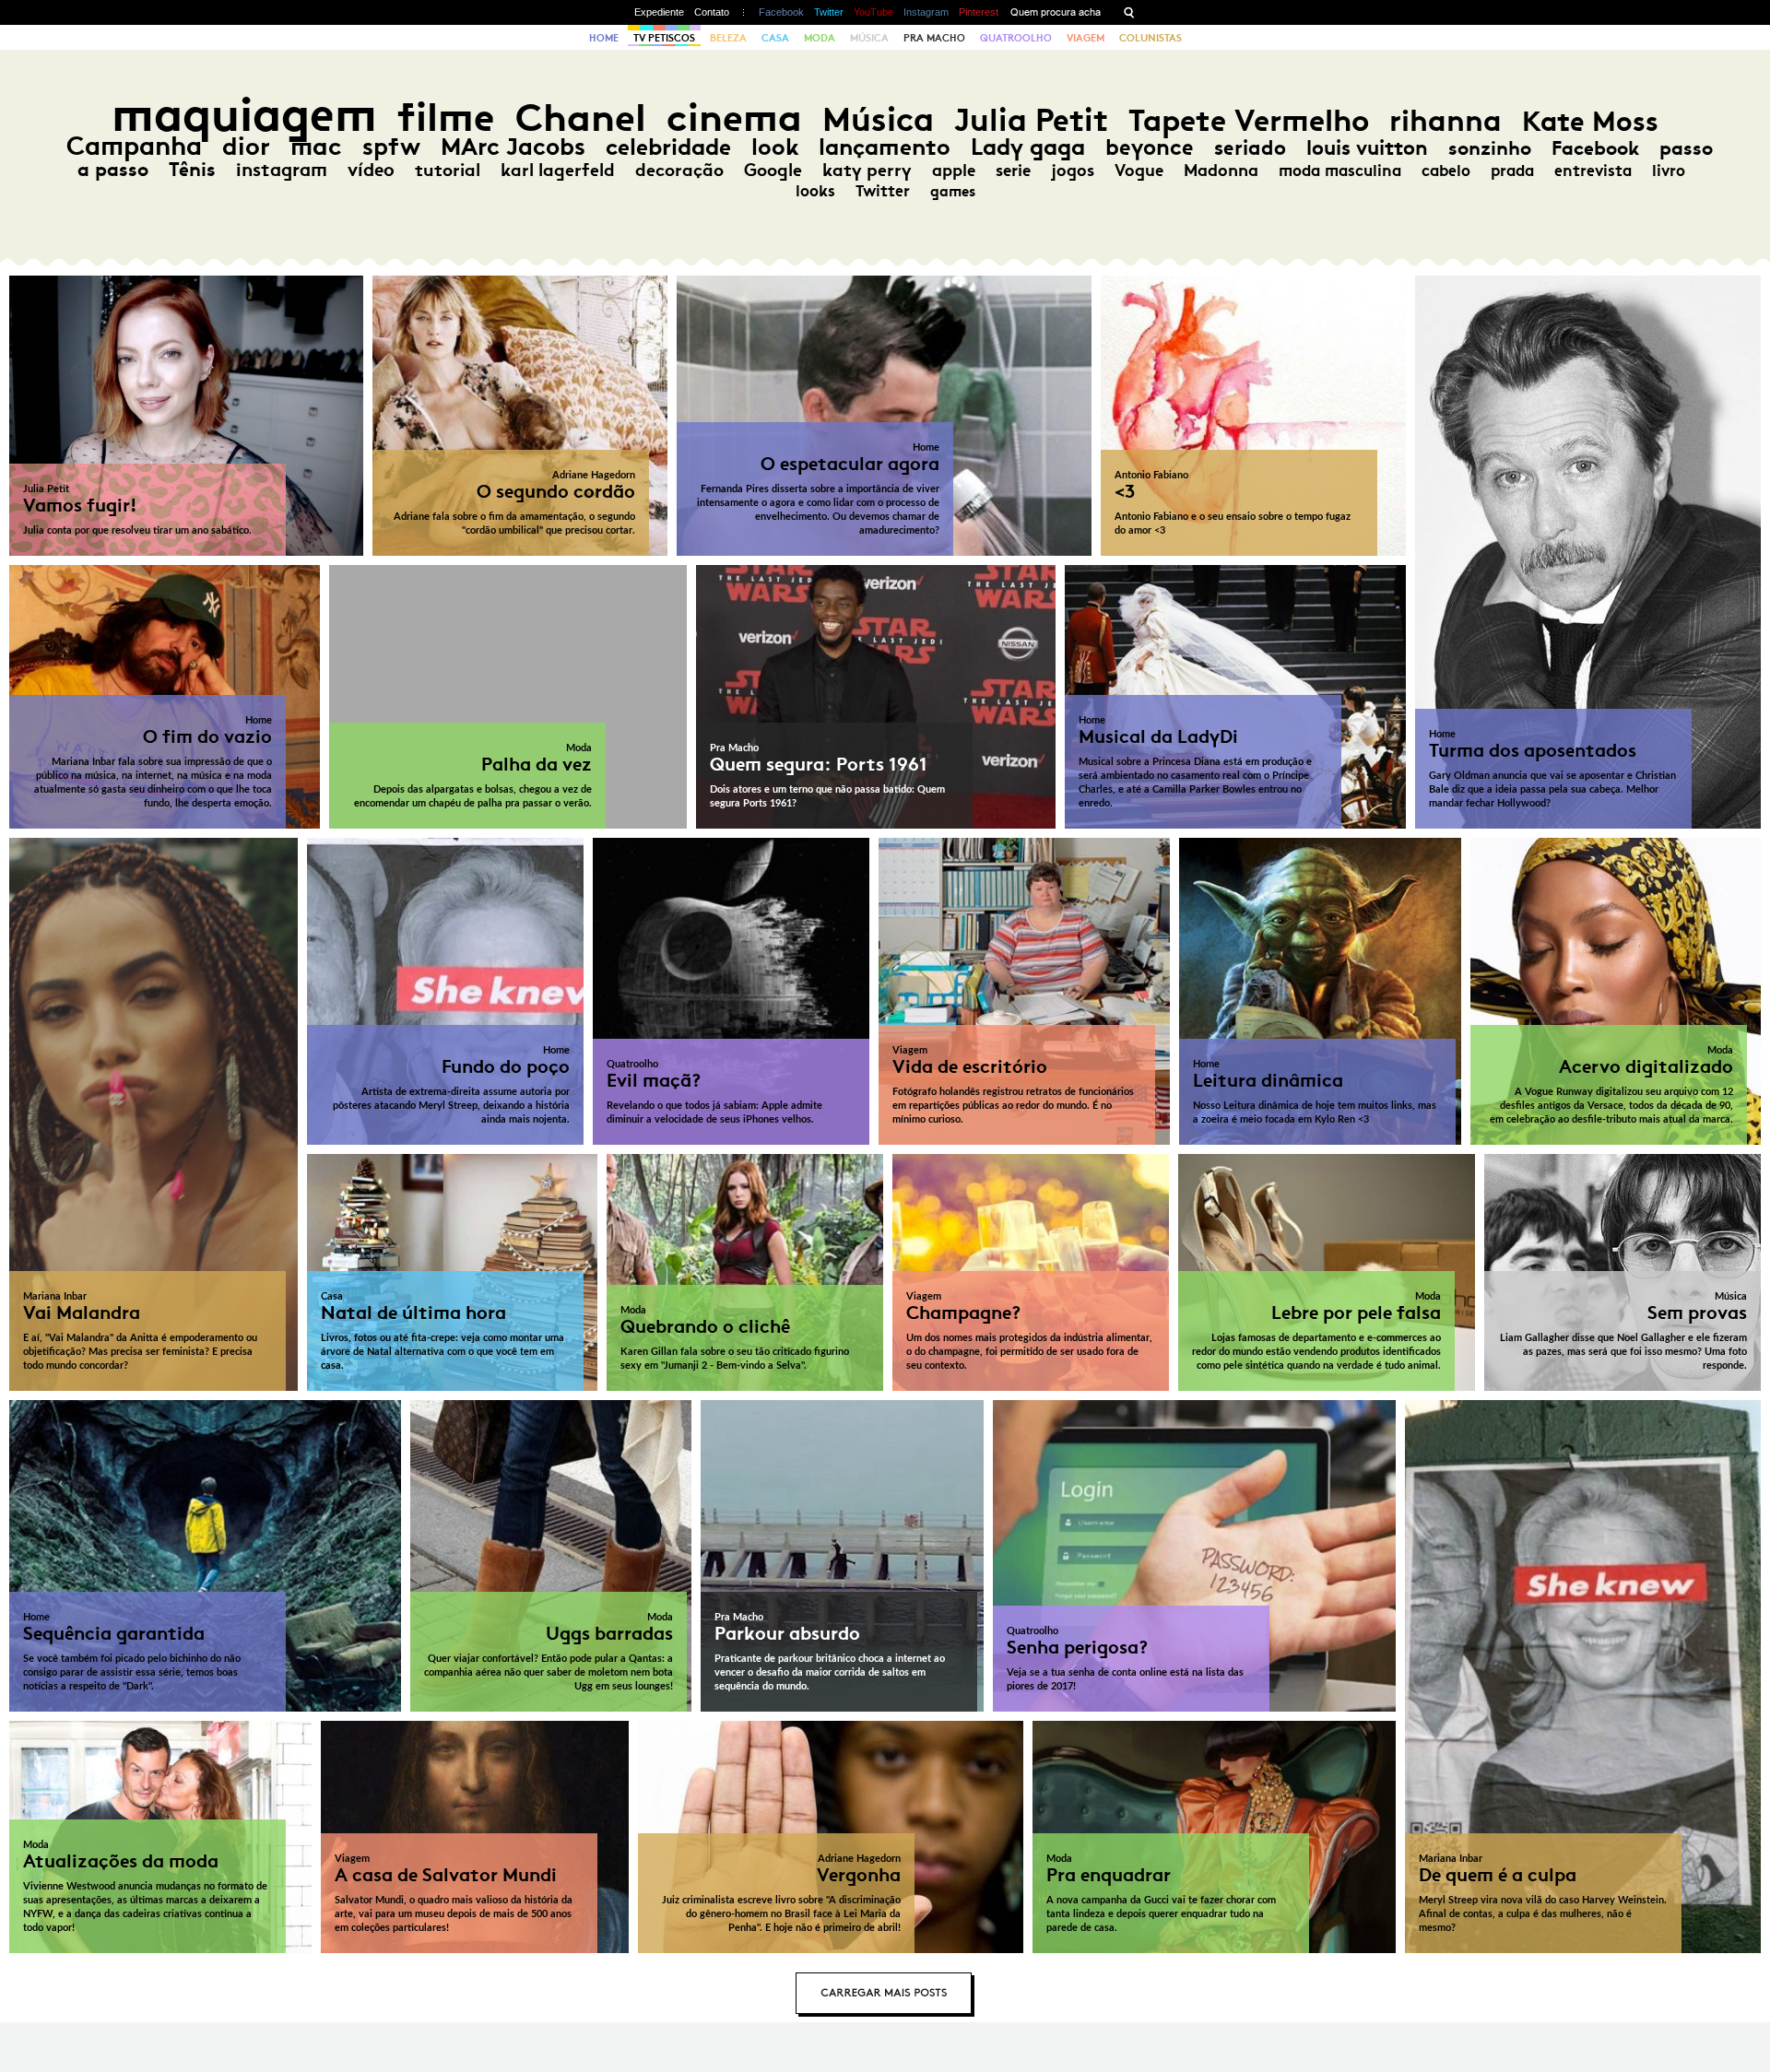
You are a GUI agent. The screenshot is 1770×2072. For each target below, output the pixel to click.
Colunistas (1150, 38)
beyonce (1150, 147)
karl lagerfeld (558, 170)
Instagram (926, 12)
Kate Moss (1590, 121)
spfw (391, 147)
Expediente (659, 12)
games (953, 191)
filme (446, 118)
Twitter (829, 12)
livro (1669, 171)
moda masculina (1340, 171)
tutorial (448, 170)
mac (316, 146)
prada (1512, 171)
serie (1013, 171)
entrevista (1593, 171)
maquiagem (244, 115)
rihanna (1445, 121)
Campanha (134, 146)
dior (246, 146)
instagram (282, 170)
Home (604, 38)
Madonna (1221, 171)
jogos (1073, 171)
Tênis (192, 170)
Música (869, 38)
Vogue (1139, 171)
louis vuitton (1367, 148)
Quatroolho (1016, 38)
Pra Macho (934, 38)
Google (773, 170)
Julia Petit (1031, 120)
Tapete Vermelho (1249, 120)
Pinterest (979, 12)
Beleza (728, 38)
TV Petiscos (664, 38)
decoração (679, 170)
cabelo (1446, 171)
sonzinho (1490, 148)
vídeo (371, 170)
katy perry (867, 170)
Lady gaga (1028, 147)
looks (815, 191)
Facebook (781, 12)
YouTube (873, 12)
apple (954, 171)
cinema (734, 118)
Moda (820, 38)
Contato (712, 12)
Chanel (581, 118)
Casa (775, 38)
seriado (1250, 148)
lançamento (885, 147)
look (775, 147)
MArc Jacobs (513, 147)
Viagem (1086, 38)
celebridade (668, 147)
